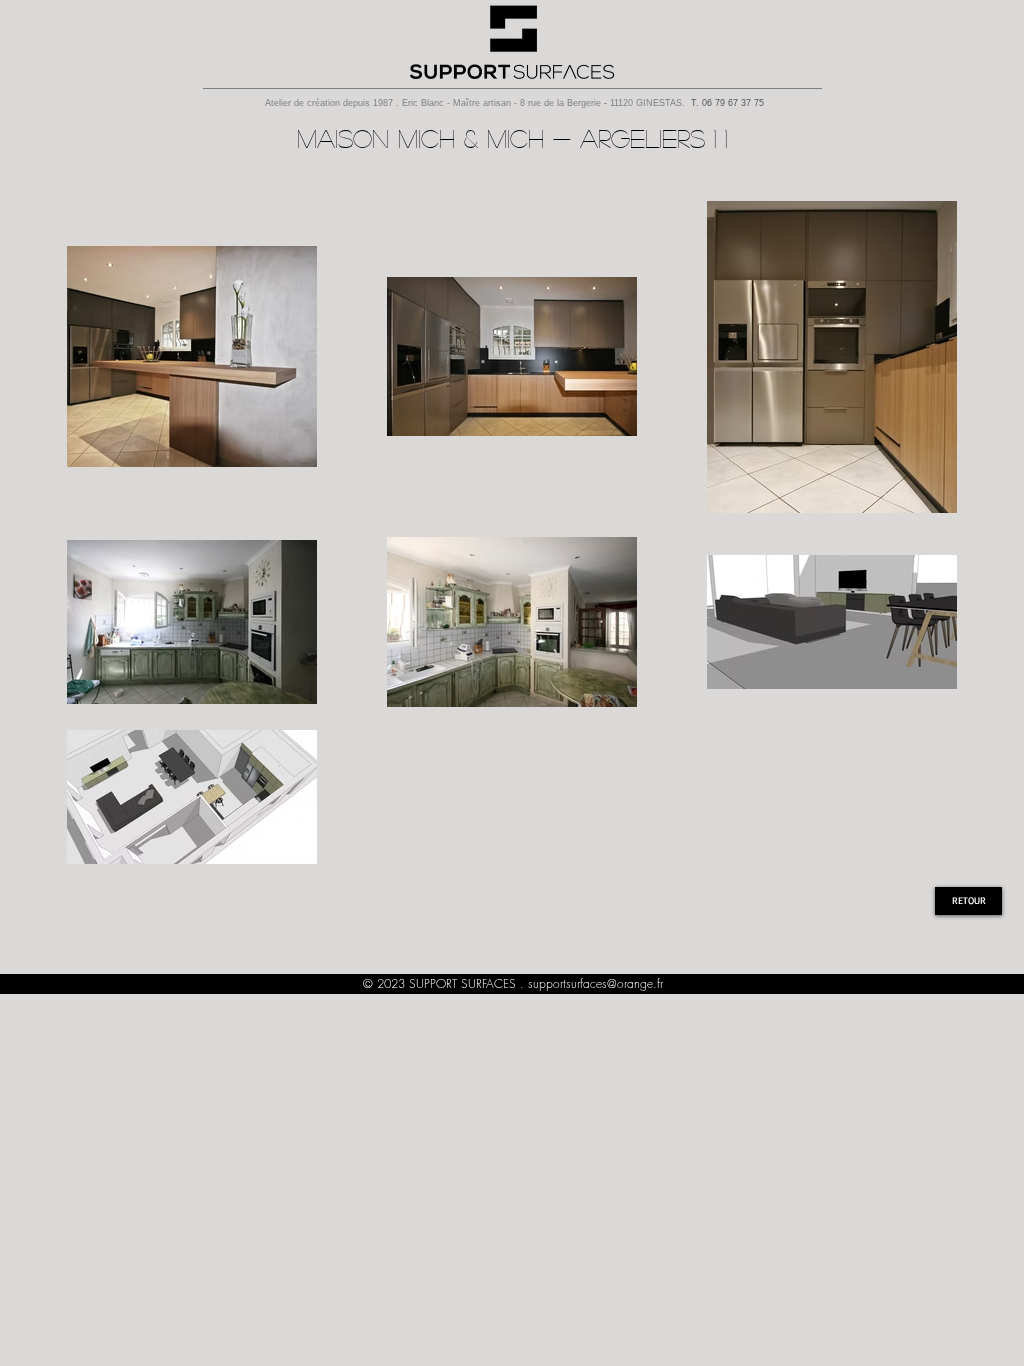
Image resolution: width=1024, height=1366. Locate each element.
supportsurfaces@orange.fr (595, 983)
